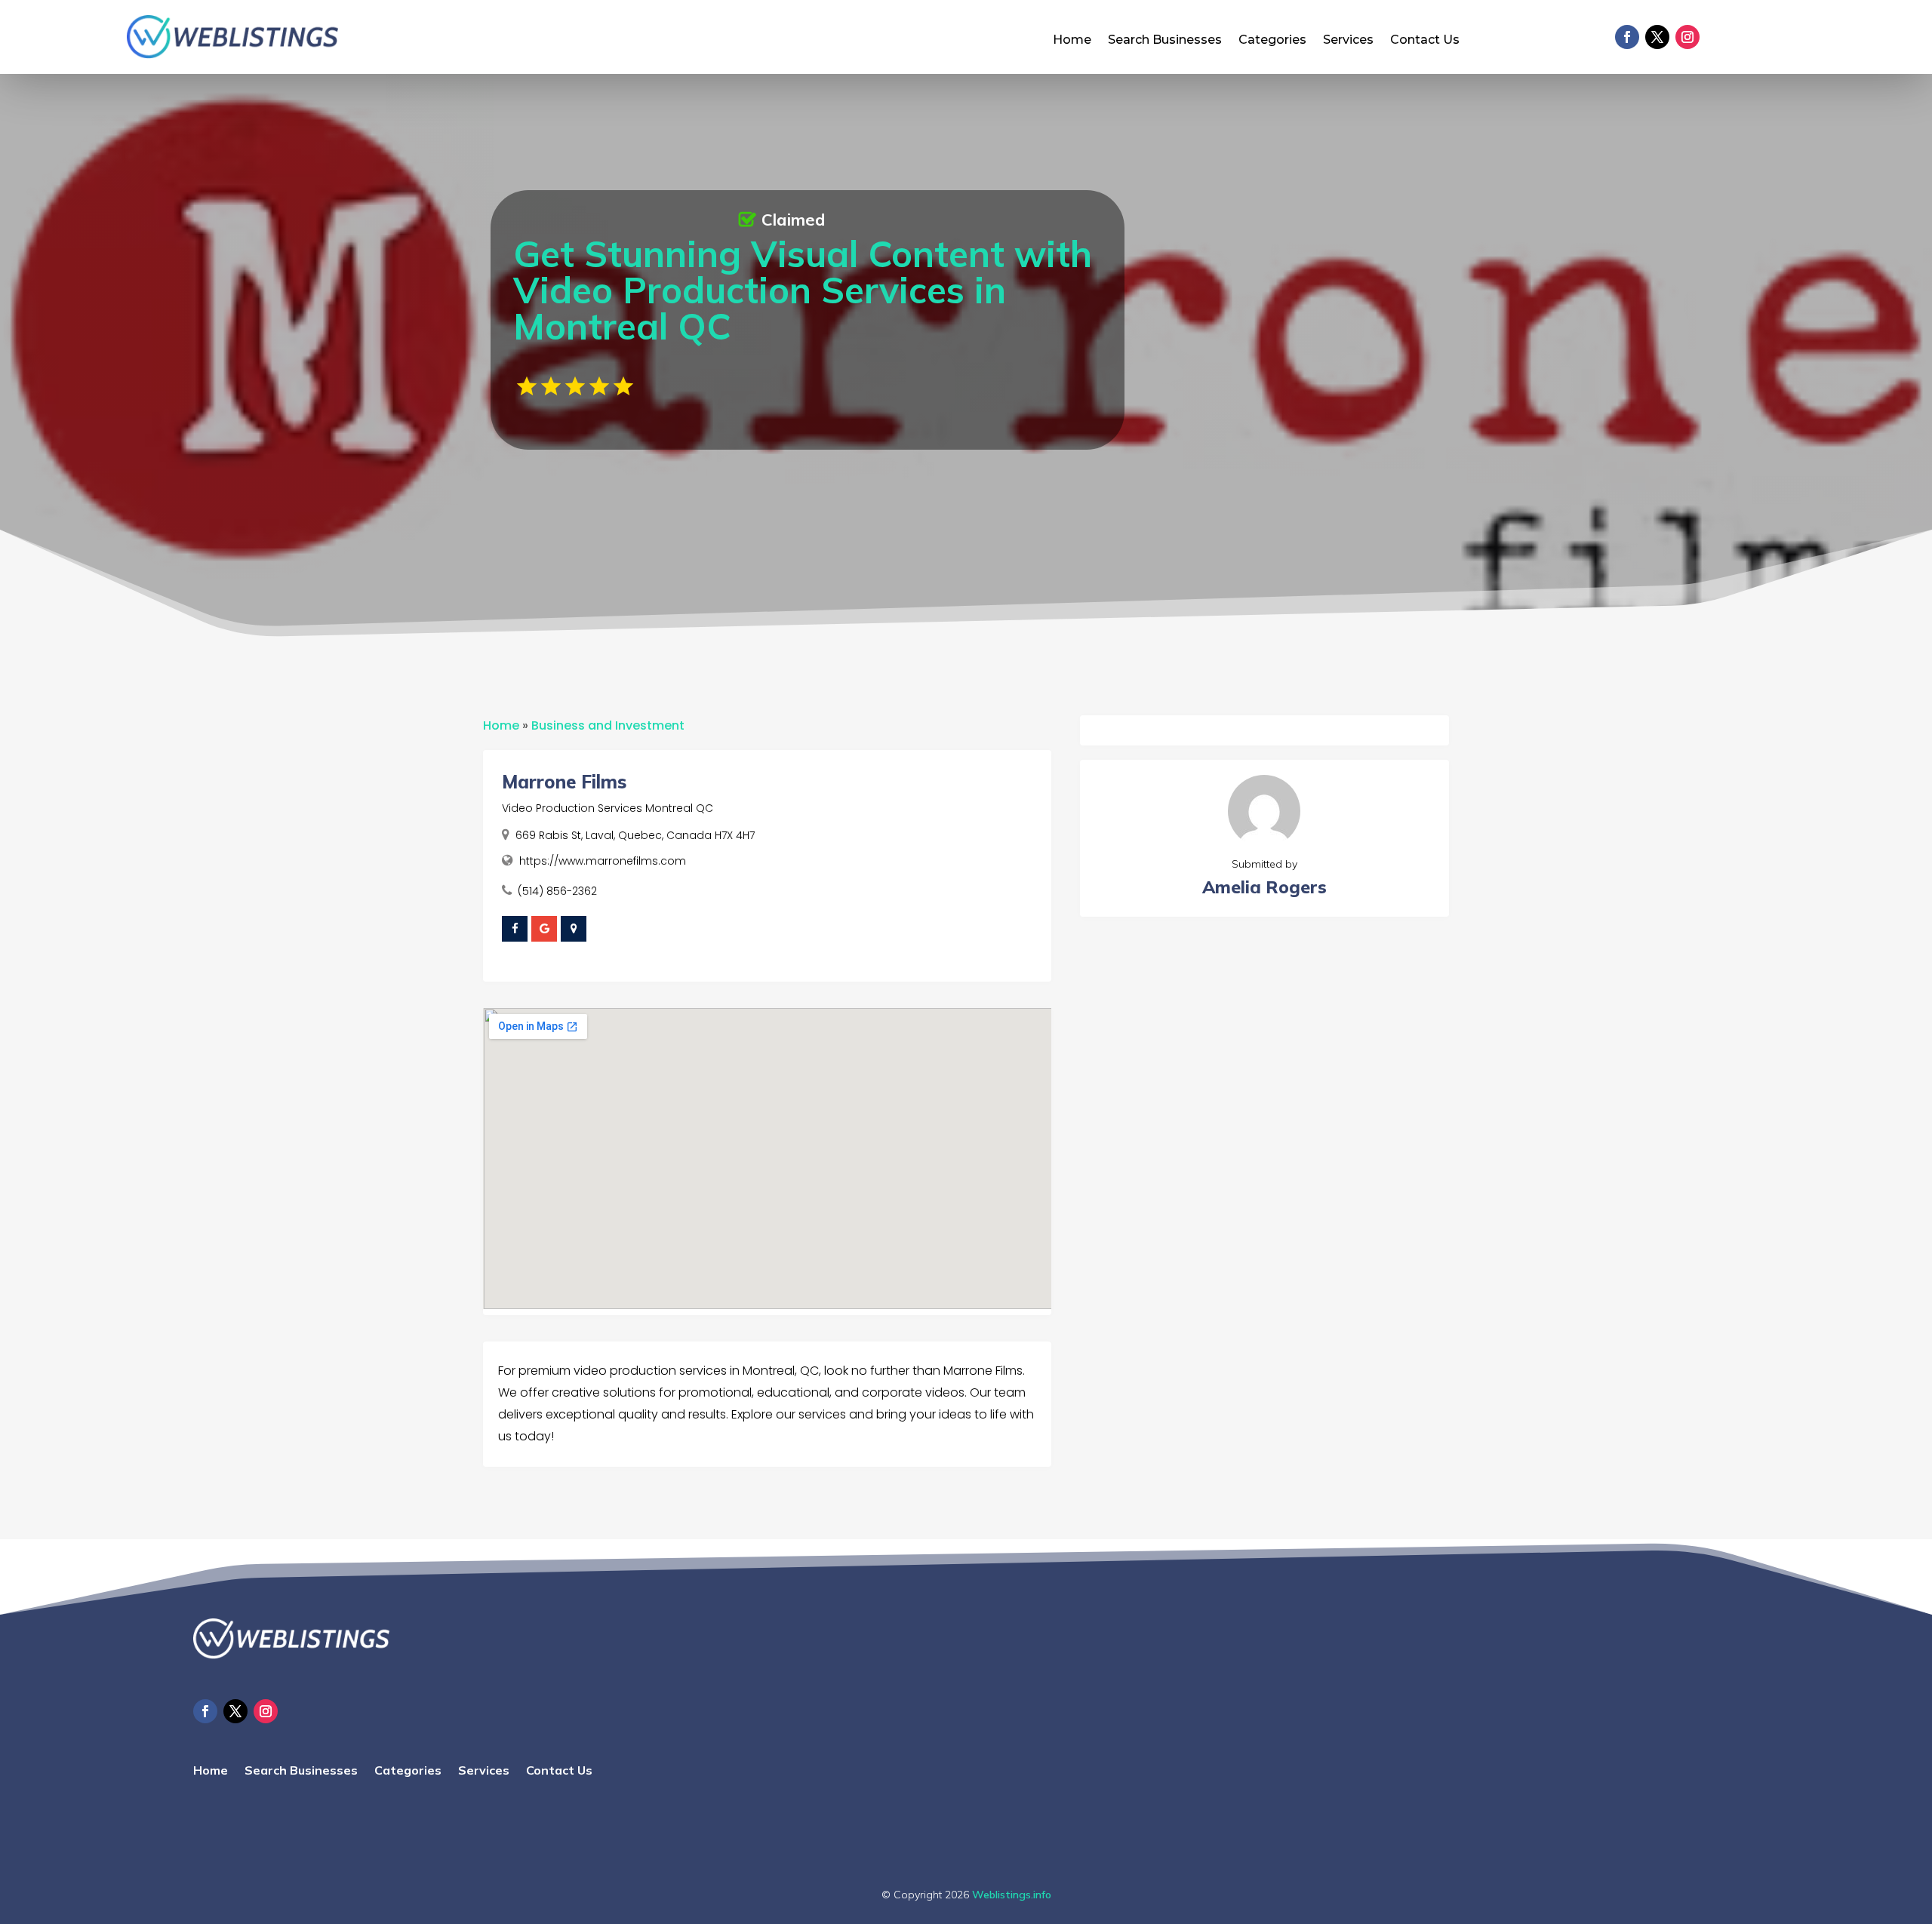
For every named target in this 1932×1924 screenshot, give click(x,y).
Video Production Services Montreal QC (608, 808)
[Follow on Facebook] (1627, 37)
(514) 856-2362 (557, 891)
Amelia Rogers (1264, 887)
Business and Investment (608, 725)
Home (1072, 41)
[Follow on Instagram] (1687, 37)
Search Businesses (1165, 41)
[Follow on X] (1657, 37)
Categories (1272, 41)
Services (1348, 41)
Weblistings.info (1012, 1895)
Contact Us (1425, 41)
